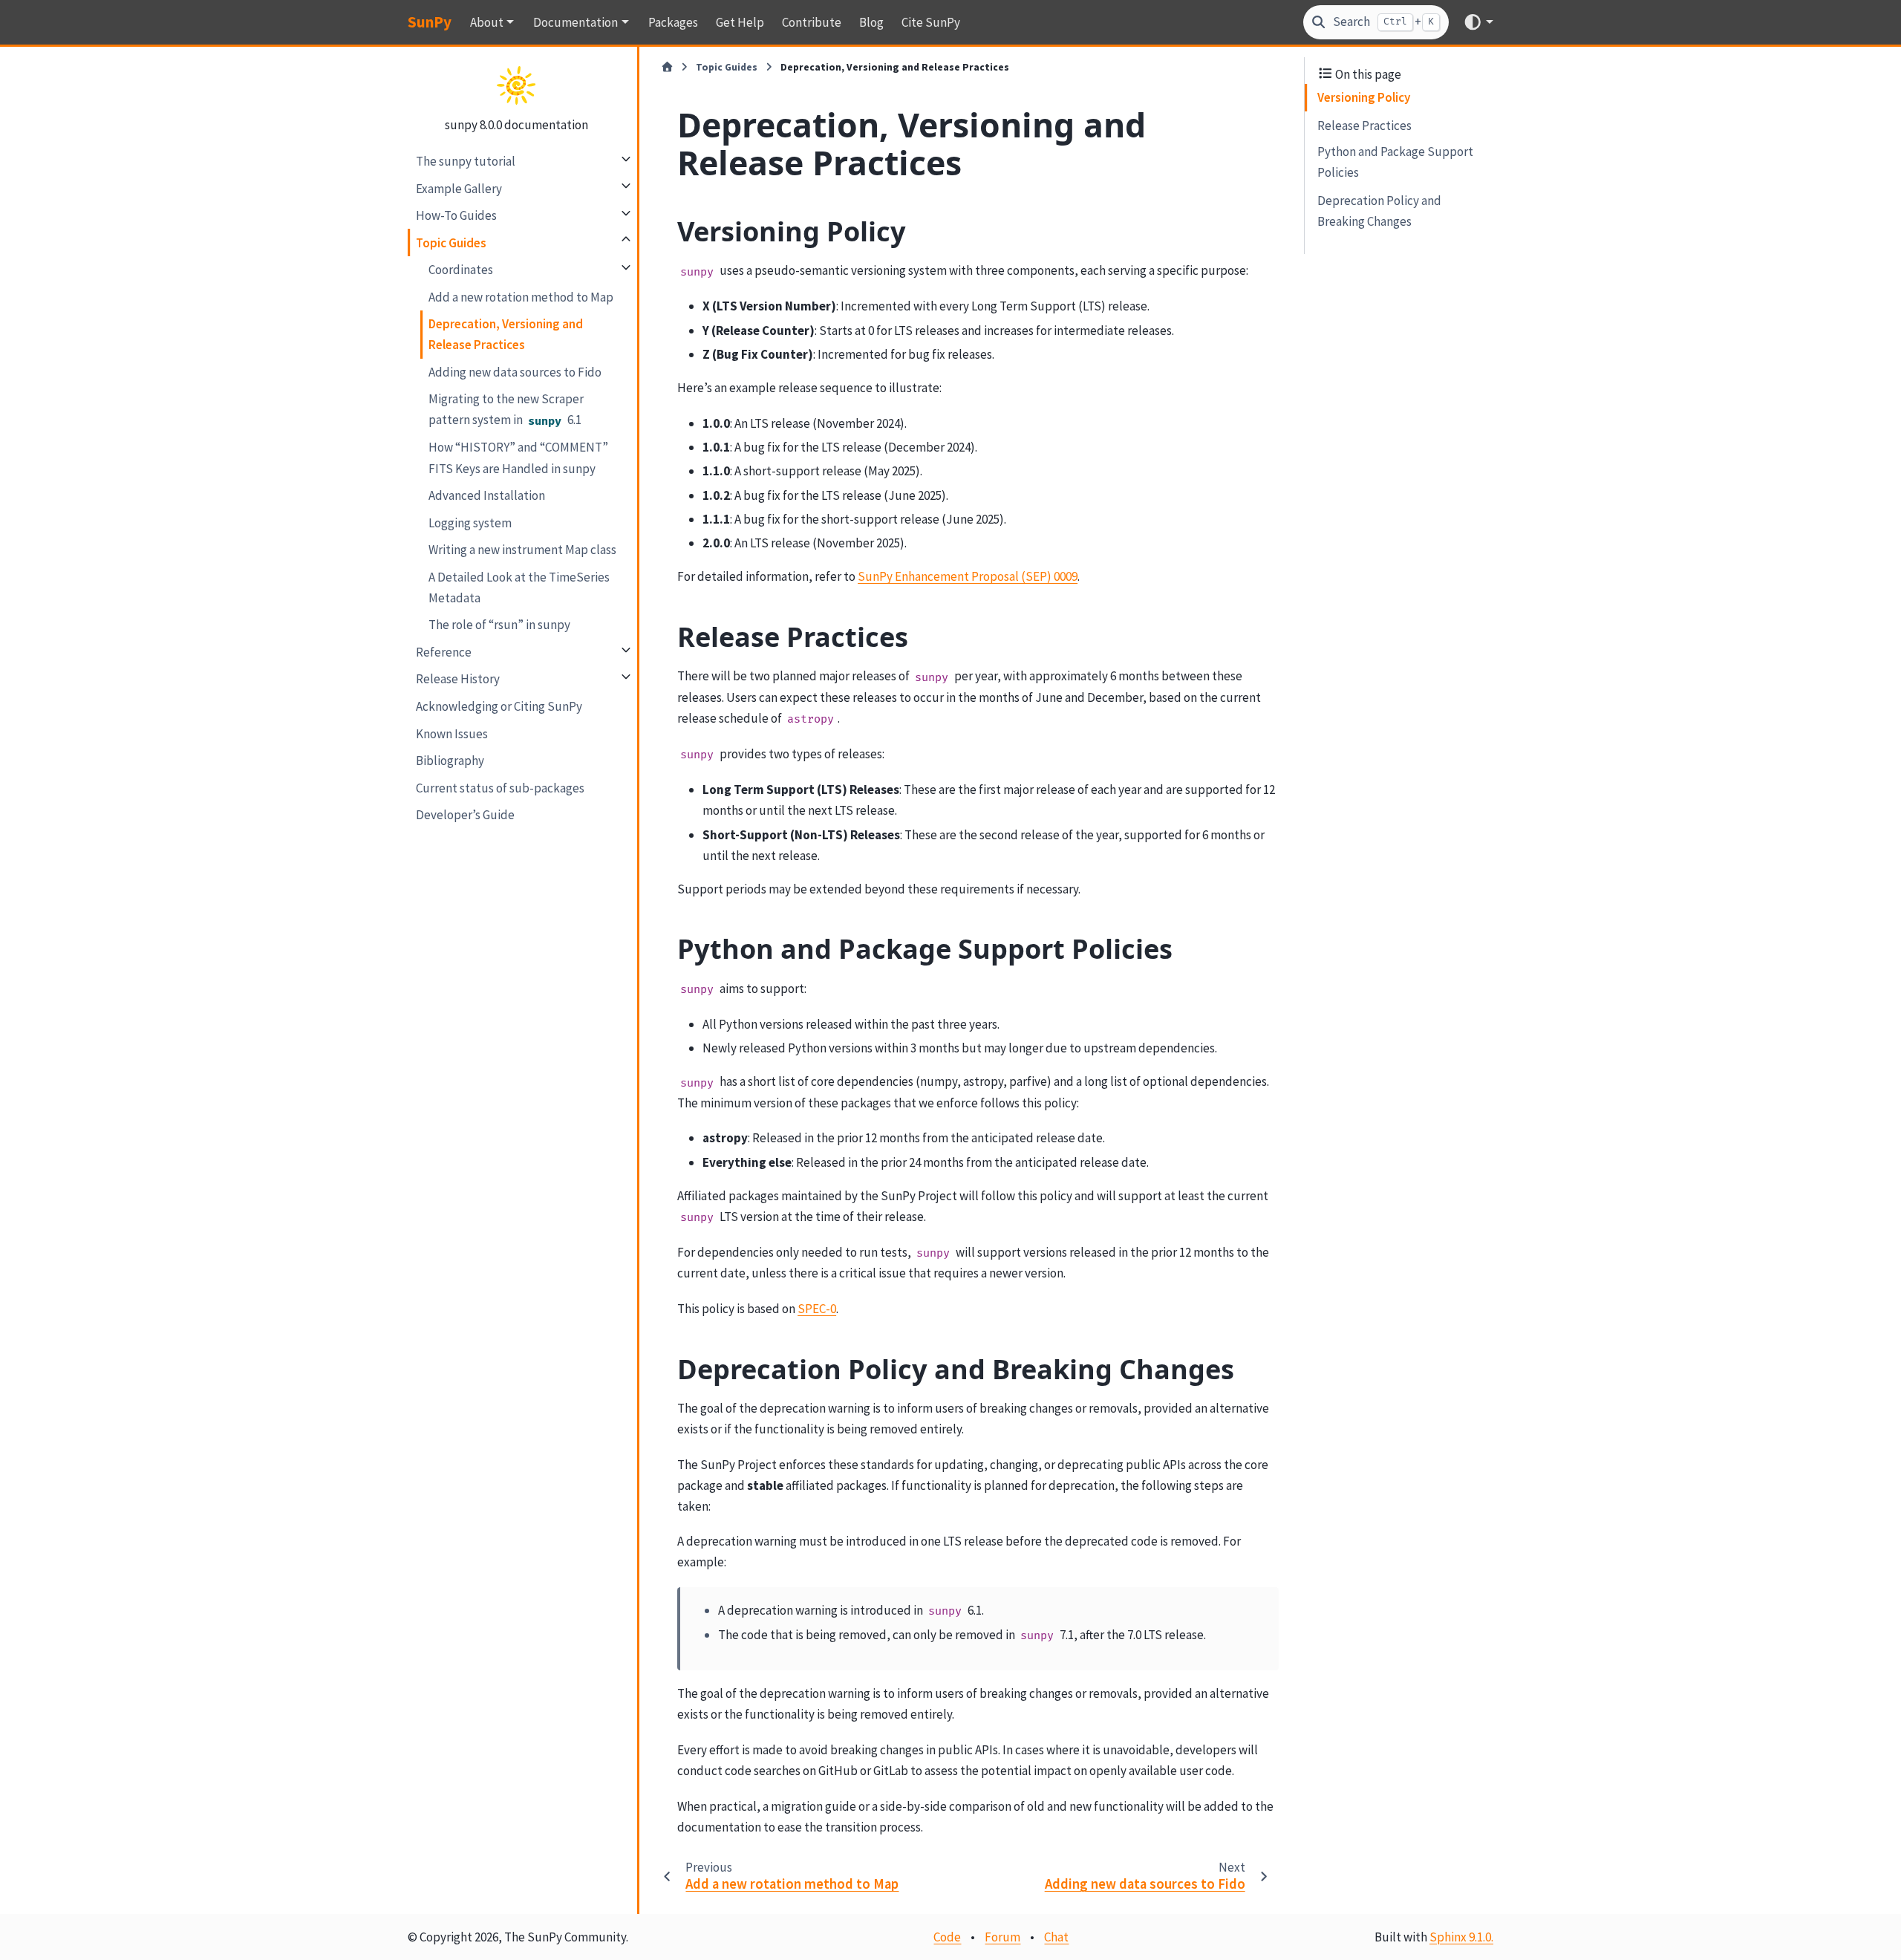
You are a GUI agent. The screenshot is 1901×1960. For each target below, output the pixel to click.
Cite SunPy (931, 22)
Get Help (740, 22)
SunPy (430, 22)
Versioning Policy (1364, 97)
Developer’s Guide (465, 814)
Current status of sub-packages (500, 787)
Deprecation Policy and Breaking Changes (1379, 210)
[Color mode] (1478, 22)
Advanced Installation (487, 495)
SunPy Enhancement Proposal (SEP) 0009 (968, 576)
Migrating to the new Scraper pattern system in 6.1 (506, 409)
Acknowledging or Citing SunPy (499, 706)
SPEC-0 (817, 1309)
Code (947, 1937)
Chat (1056, 1937)
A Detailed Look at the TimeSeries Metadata (519, 587)
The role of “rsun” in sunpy (499, 625)
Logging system (470, 522)
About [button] (487, 22)
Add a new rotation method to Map (521, 296)
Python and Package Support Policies (1395, 162)
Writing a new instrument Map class (522, 549)
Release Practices (1364, 125)
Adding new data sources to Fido (515, 371)
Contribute (812, 22)
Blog (871, 22)
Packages (673, 22)
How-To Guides (456, 215)
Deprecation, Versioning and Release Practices (506, 334)
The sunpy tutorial (466, 160)
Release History (458, 679)
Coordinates (461, 269)
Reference (444, 651)
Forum (1002, 1937)
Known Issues (452, 733)
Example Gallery (459, 188)
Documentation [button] (575, 22)
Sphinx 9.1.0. (1461, 1937)
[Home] (667, 68)
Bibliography (450, 760)
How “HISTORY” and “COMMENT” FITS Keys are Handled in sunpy (518, 458)
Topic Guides (451, 242)
